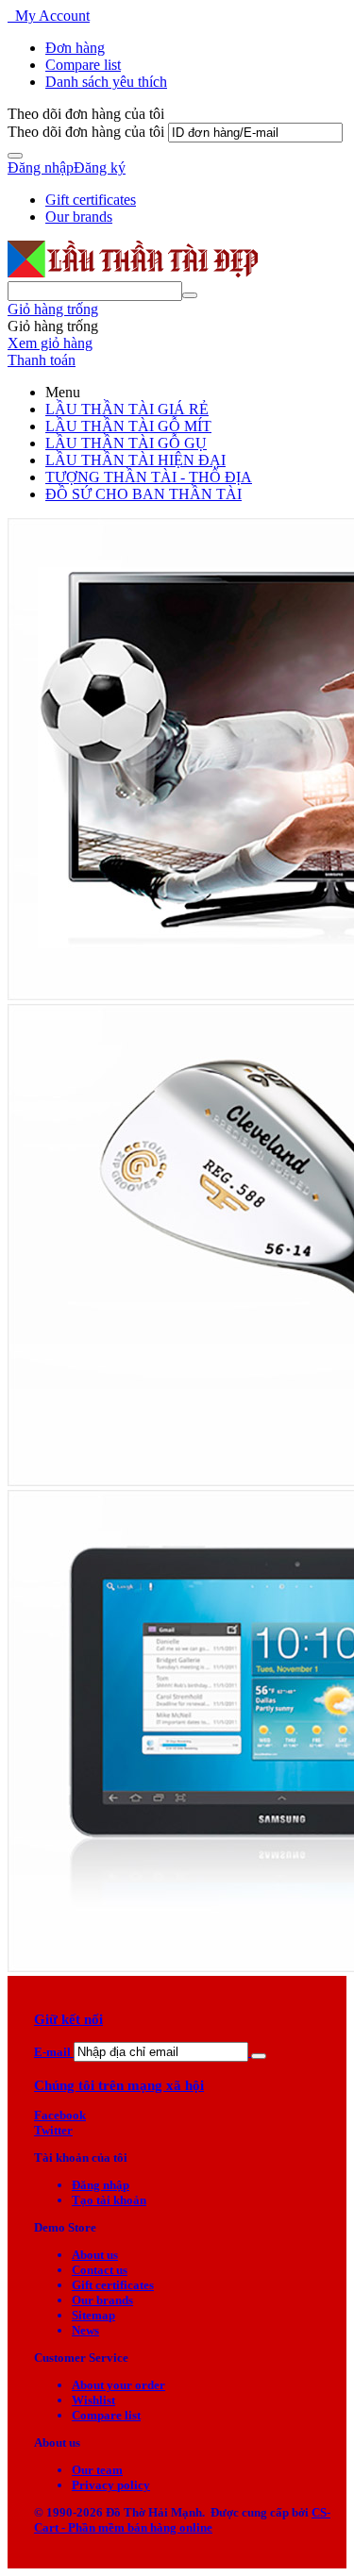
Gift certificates (91, 200)
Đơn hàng (75, 48)
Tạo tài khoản (109, 2200)
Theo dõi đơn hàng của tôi (86, 132)
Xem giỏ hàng (50, 343)
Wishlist (93, 2400)
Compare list (83, 65)
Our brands (79, 217)
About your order (118, 2385)
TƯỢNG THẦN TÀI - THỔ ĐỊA (149, 477)
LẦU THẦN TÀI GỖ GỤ (126, 443)
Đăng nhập (41, 167)
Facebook (60, 2115)
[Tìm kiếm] (190, 295)
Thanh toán (42, 360)
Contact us (100, 2270)
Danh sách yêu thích (106, 82)
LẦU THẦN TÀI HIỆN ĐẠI (135, 460)
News (85, 2330)
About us (95, 2255)
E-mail (52, 2052)
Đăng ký (100, 167)
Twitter (53, 2130)
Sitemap (93, 2315)
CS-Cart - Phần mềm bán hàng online (182, 2520)
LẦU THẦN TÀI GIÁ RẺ (127, 409)
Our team (97, 2470)
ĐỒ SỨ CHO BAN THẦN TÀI (143, 494)
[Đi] (15, 156)
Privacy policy (111, 2485)
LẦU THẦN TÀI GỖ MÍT (128, 426)
